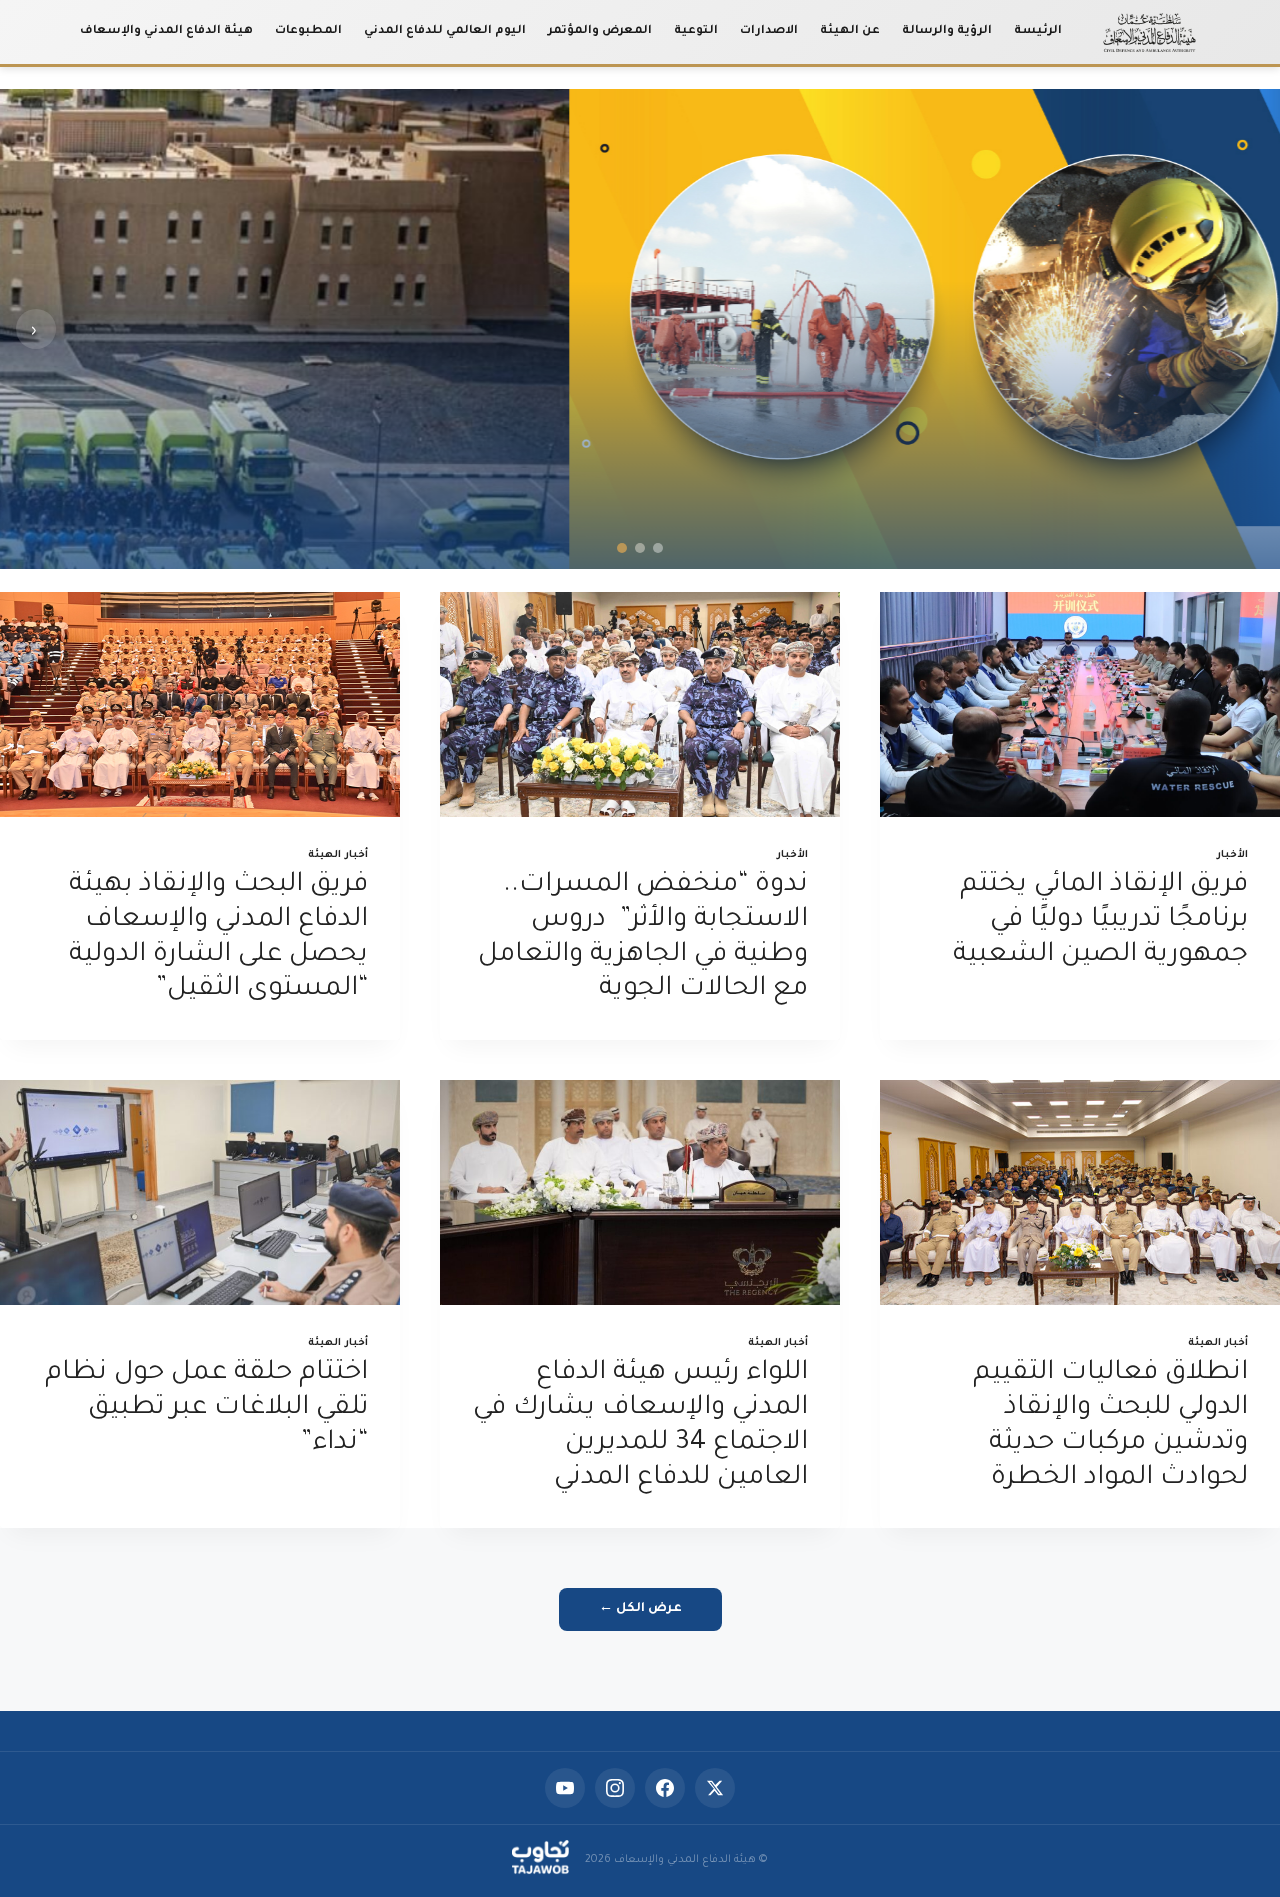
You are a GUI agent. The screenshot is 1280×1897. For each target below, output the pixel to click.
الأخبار (1232, 855)
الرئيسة (1038, 31)
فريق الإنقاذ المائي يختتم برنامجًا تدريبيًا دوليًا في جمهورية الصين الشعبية (1100, 920)
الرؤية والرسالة (947, 31)
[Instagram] (615, 1788)
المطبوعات (308, 31)
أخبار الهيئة (338, 855)
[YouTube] (565, 1788)
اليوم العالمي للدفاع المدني (445, 31)
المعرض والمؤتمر (600, 31)
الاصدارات (769, 31)
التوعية (696, 31)
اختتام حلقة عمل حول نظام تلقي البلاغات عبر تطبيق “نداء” (206, 1408)
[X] (715, 1788)
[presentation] (1080, 704)
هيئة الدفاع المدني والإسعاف (166, 31)
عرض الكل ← (640, 1609)
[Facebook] (665, 1788)
